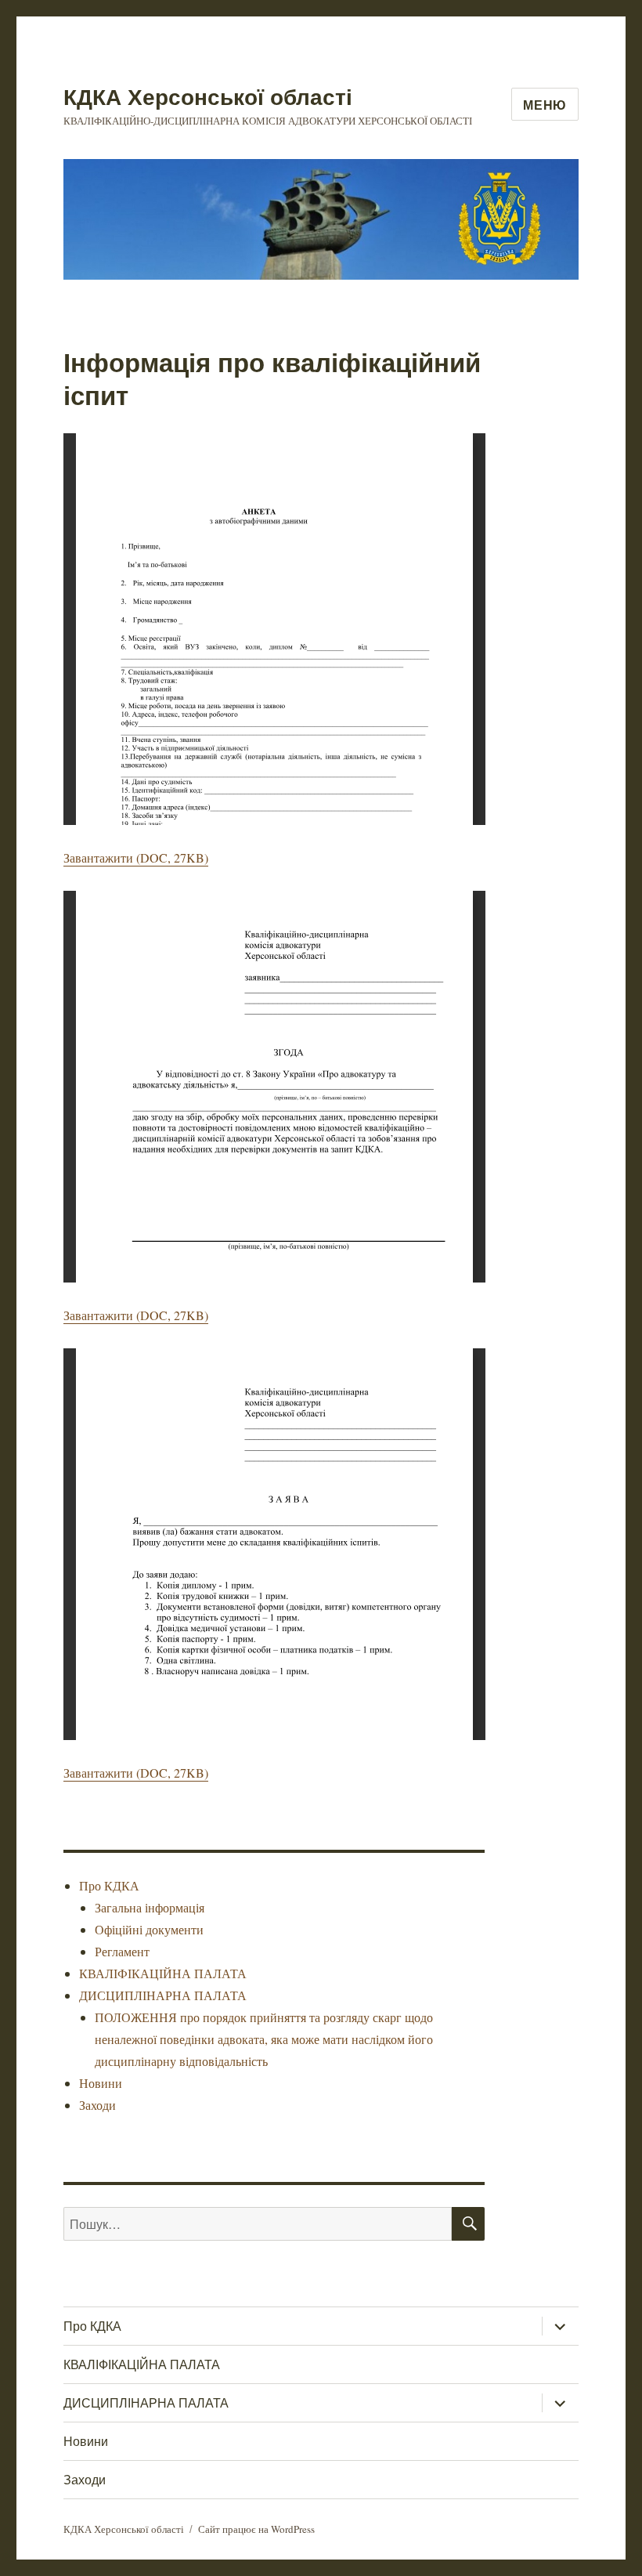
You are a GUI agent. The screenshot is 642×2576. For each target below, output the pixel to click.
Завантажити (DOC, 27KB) (136, 857)
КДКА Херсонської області (208, 96)
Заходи (97, 2105)
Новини (101, 2083)
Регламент (122, 1951)
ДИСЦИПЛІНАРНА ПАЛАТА (163, 1995)
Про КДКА (109, 1885)
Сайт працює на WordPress (256, 2529)
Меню (545, 105)
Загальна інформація (150, 1907)
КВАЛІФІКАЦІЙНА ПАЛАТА (163, 1973)
